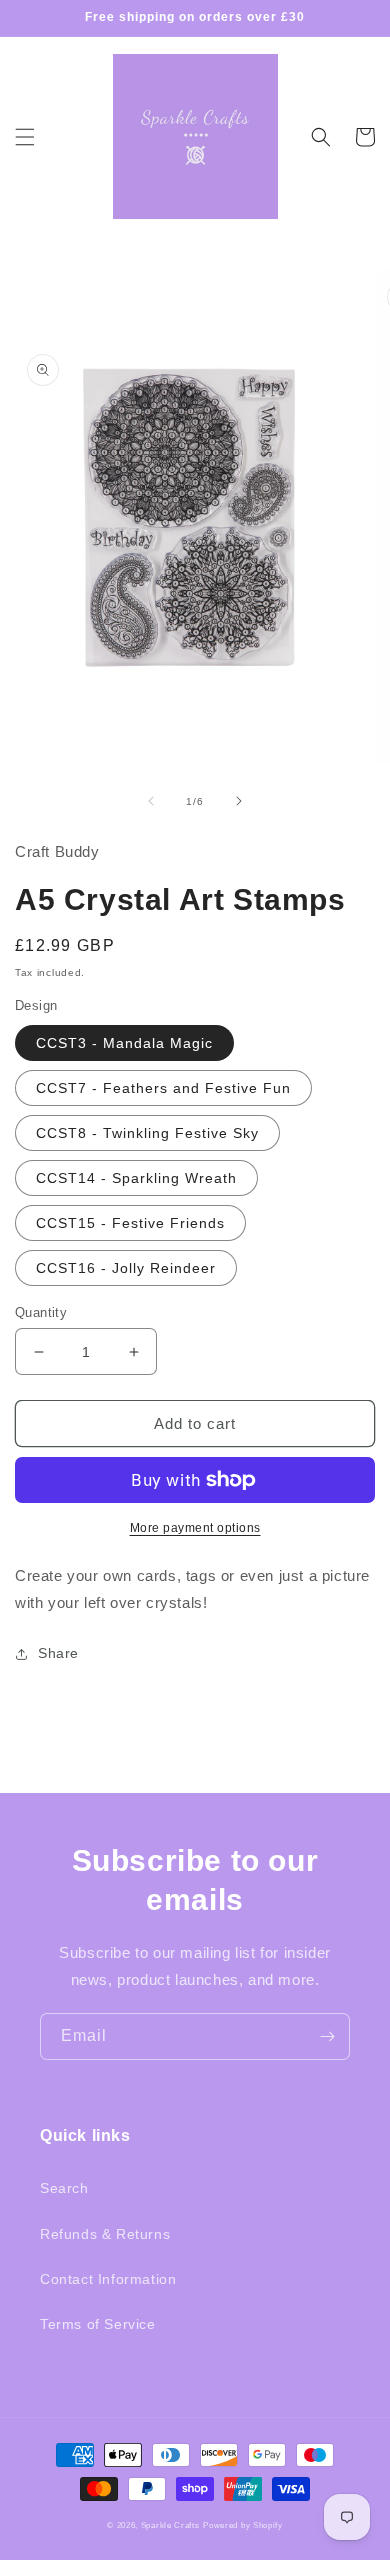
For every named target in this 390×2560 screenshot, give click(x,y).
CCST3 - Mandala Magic (124, 1043)
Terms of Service (98, 2324)
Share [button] (58, 1653)
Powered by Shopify (243, 2525)
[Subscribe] (327, 2036)
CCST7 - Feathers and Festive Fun (163, 1088)
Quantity (41, 1312)
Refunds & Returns (105, 2234)
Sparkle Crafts (170, 2525)
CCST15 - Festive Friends (130, 1223)
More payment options (195, 1528)
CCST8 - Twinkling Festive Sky (147, 1133)
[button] (25, 137)
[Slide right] (239, 801)
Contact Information (108, 2279)
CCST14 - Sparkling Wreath (136, 1178)
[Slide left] (151, 801)
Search (64, 2188)
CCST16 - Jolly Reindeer (126, 1268)
